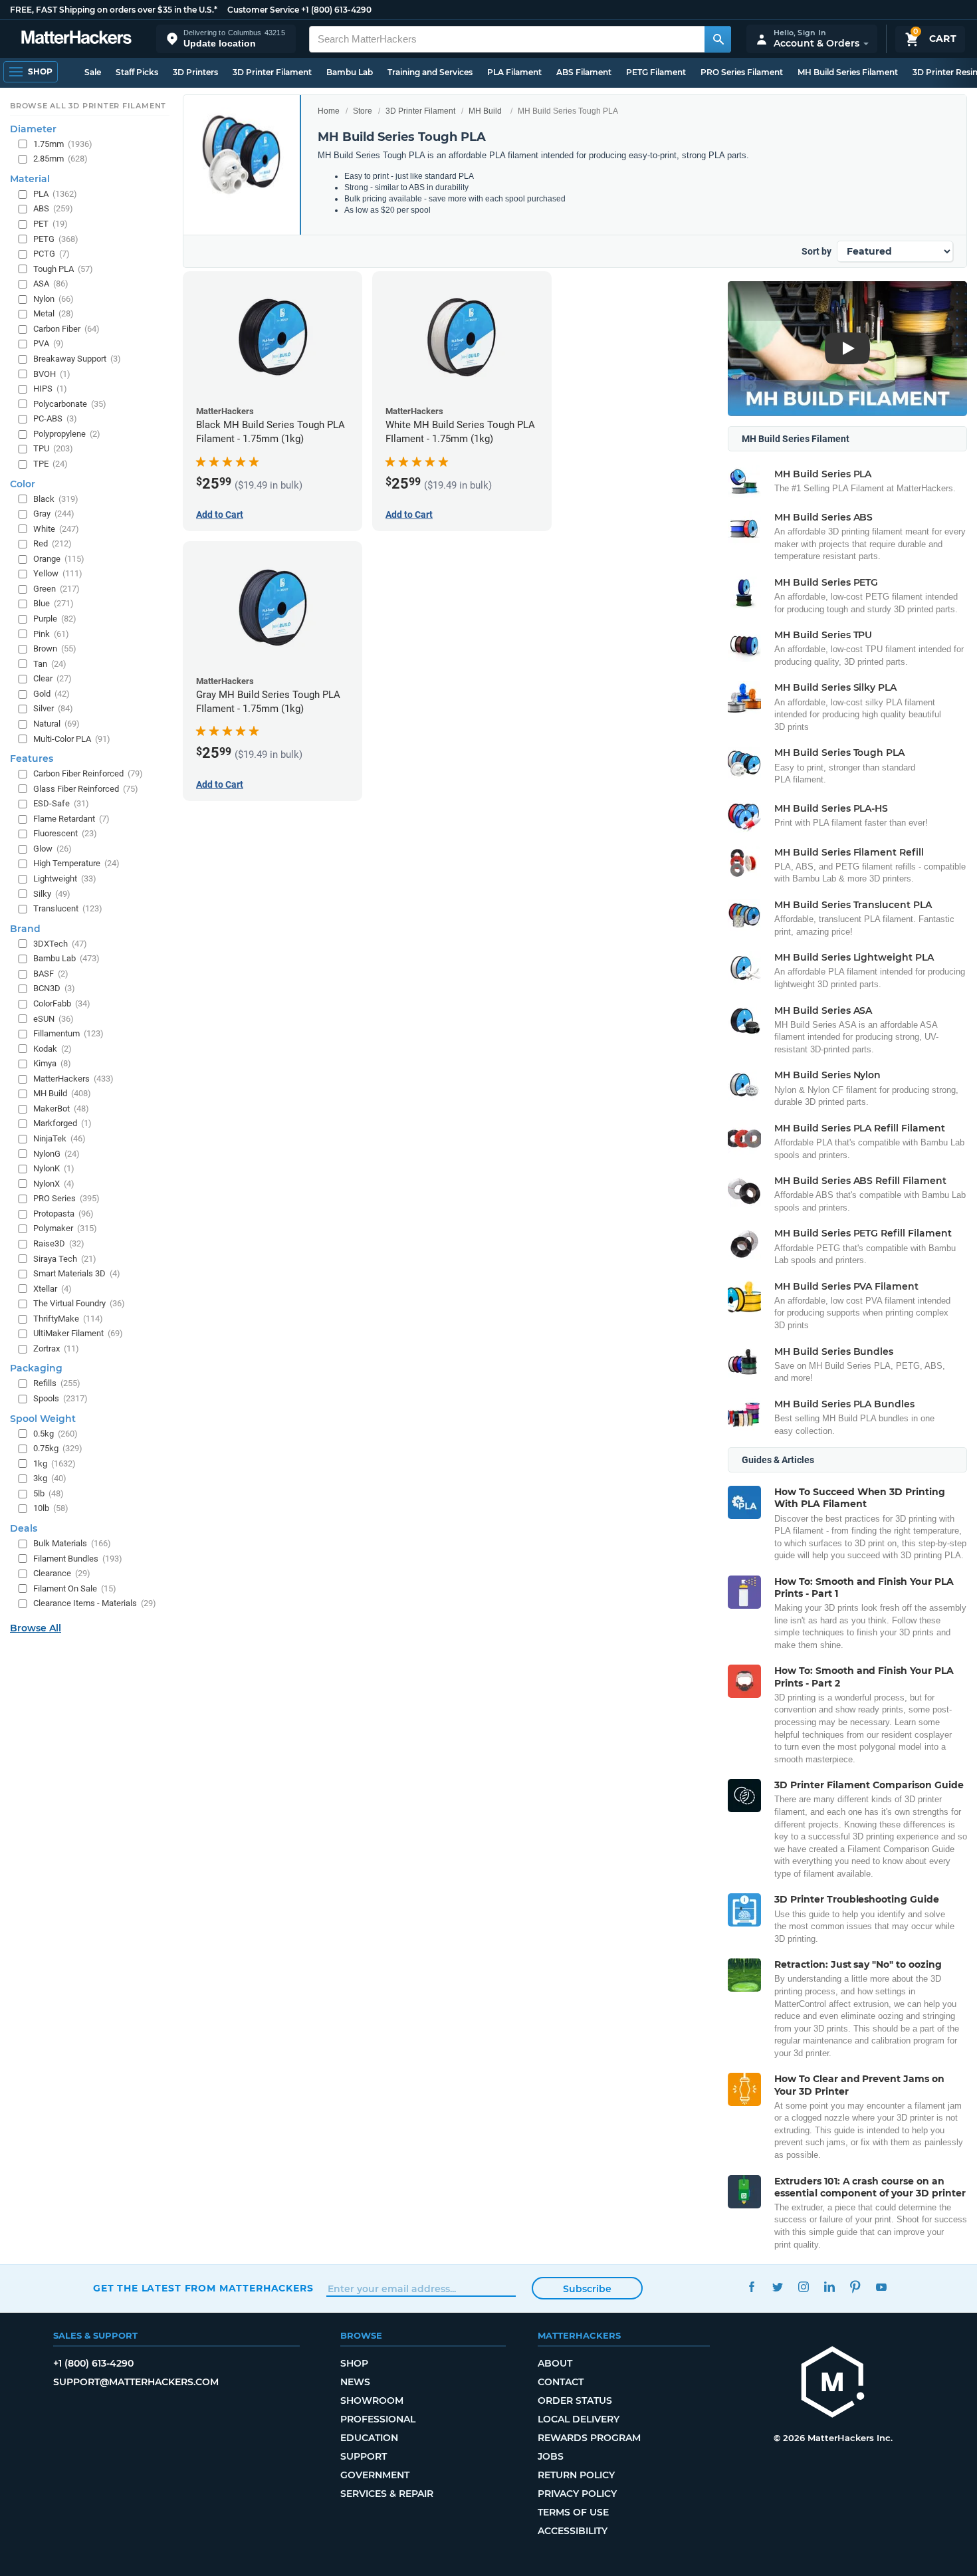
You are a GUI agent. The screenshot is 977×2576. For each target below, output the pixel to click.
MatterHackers (73, 1079)
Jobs (551, 2456)
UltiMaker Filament (78, 1333)
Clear (53, 678)
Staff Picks (137, 72)
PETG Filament (656, 72)
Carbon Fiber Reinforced (88, 773)
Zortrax (56, 1348)
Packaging (36, 1368)
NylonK (54, 1168)
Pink (51, 634)
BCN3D (54, 988)
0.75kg (58, 1448)
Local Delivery (579, 2419)
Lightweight (65, 878)
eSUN (54, 1019)
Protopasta (63, 1214)
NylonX (54, 1184)
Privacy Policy (577, 2494)
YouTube (881, 2286)
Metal (54, 313)
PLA (55, 194)
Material (30, 179)
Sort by (816, 251)
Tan (50, 664)
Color (23, 484)
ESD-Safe (61, 803)
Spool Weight (43, 1419)
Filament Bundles (78, 1559)
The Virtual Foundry (79, 1303)
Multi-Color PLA (72, 739)
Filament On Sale (75, 1588)
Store (363, 111)
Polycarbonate (70, 404)
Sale (93, 72)
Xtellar (53, 1289)
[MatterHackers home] (76, 39)
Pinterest (855, 2286)
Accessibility (573, 2531)
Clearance (62, 1573)
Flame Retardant (71, 819)
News (355, 2382)
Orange (59, 559)
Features (32, 759)
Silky (52, 894)
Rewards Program (589, 2438)
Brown (55, 648)
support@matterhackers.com (136, 2382)
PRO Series (66, 1198)
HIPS (50, 389)
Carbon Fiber (66, 329)
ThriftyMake (68, 1319)
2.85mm (60, 159)
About (555, 2363)
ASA (51, 284)
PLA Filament (514, 72)
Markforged (62, 1123)
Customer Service (263, 10)
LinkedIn (829, 2286)
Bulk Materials (72, 1543)
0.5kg (55, 1434)
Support (364, 2456)
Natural (56, 724)
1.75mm (63, 144)
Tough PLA (63, 269)
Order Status (575, 2400)
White (56, 529)
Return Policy (576, 2475)
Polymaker (65, 1228)
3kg (50, 1478)
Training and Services (430, 72)
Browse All (36, 1628)
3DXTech (60, 944)
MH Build (485, 111)
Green (56, 589)
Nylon (54, 299)
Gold (52, 694)
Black (56, 499)
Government (375, 2475)
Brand (25, 929)
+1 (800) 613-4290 (336, 10)
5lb (49, 1493)
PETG (56, 239)
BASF (51, 974)
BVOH (52, 374)
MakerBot (61, 1109)
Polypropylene (67, 434)
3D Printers (195, 72)
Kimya (52, 1063)
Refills (57, 1383)
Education (369, 2438)
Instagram (803, 2286)
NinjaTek (59, 1138)
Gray (54, 514)
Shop (354, 2363)
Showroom (372, 2400)
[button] (226, 39)
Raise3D (59, 1243)
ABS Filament (584, 72)
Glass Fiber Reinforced (86, 789)
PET (51, 224)
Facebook (751, 2286)
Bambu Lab (350, 72)
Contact (561, 2382)
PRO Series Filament (742, 72)
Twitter (777, 2286)
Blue (54, 603)
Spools (60, 1398)
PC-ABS (55, 418)
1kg (54, 1464)
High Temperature (76, 863)
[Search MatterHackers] (718, 39)
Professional (378, 2419)
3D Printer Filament (272, 72)
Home (329, 111)
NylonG (56, 1154)
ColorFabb (62, 1003)
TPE (51, 464)
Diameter (33, 129)
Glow (53, 849)
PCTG (52, 254)
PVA (49, 343)
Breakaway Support (77, 359)
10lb (51, 1508)
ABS (53, 208)
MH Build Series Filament (848, 72)
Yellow (58, 573)
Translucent (68, 908)
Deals (24, 1528)
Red (53, 543)
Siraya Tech (65, 1259)
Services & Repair (387, 2494)
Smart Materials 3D (77, 1273)
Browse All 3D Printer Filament (88, 106)
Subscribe (587, 2289)
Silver (53, 708)
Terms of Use (573, 2512)
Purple (55, 619)
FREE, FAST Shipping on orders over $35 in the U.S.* (114, 10)
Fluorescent (65, 833)
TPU (53, 448)
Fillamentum (68, 1033)
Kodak (53, 1049)
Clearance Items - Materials (95, 1603)
